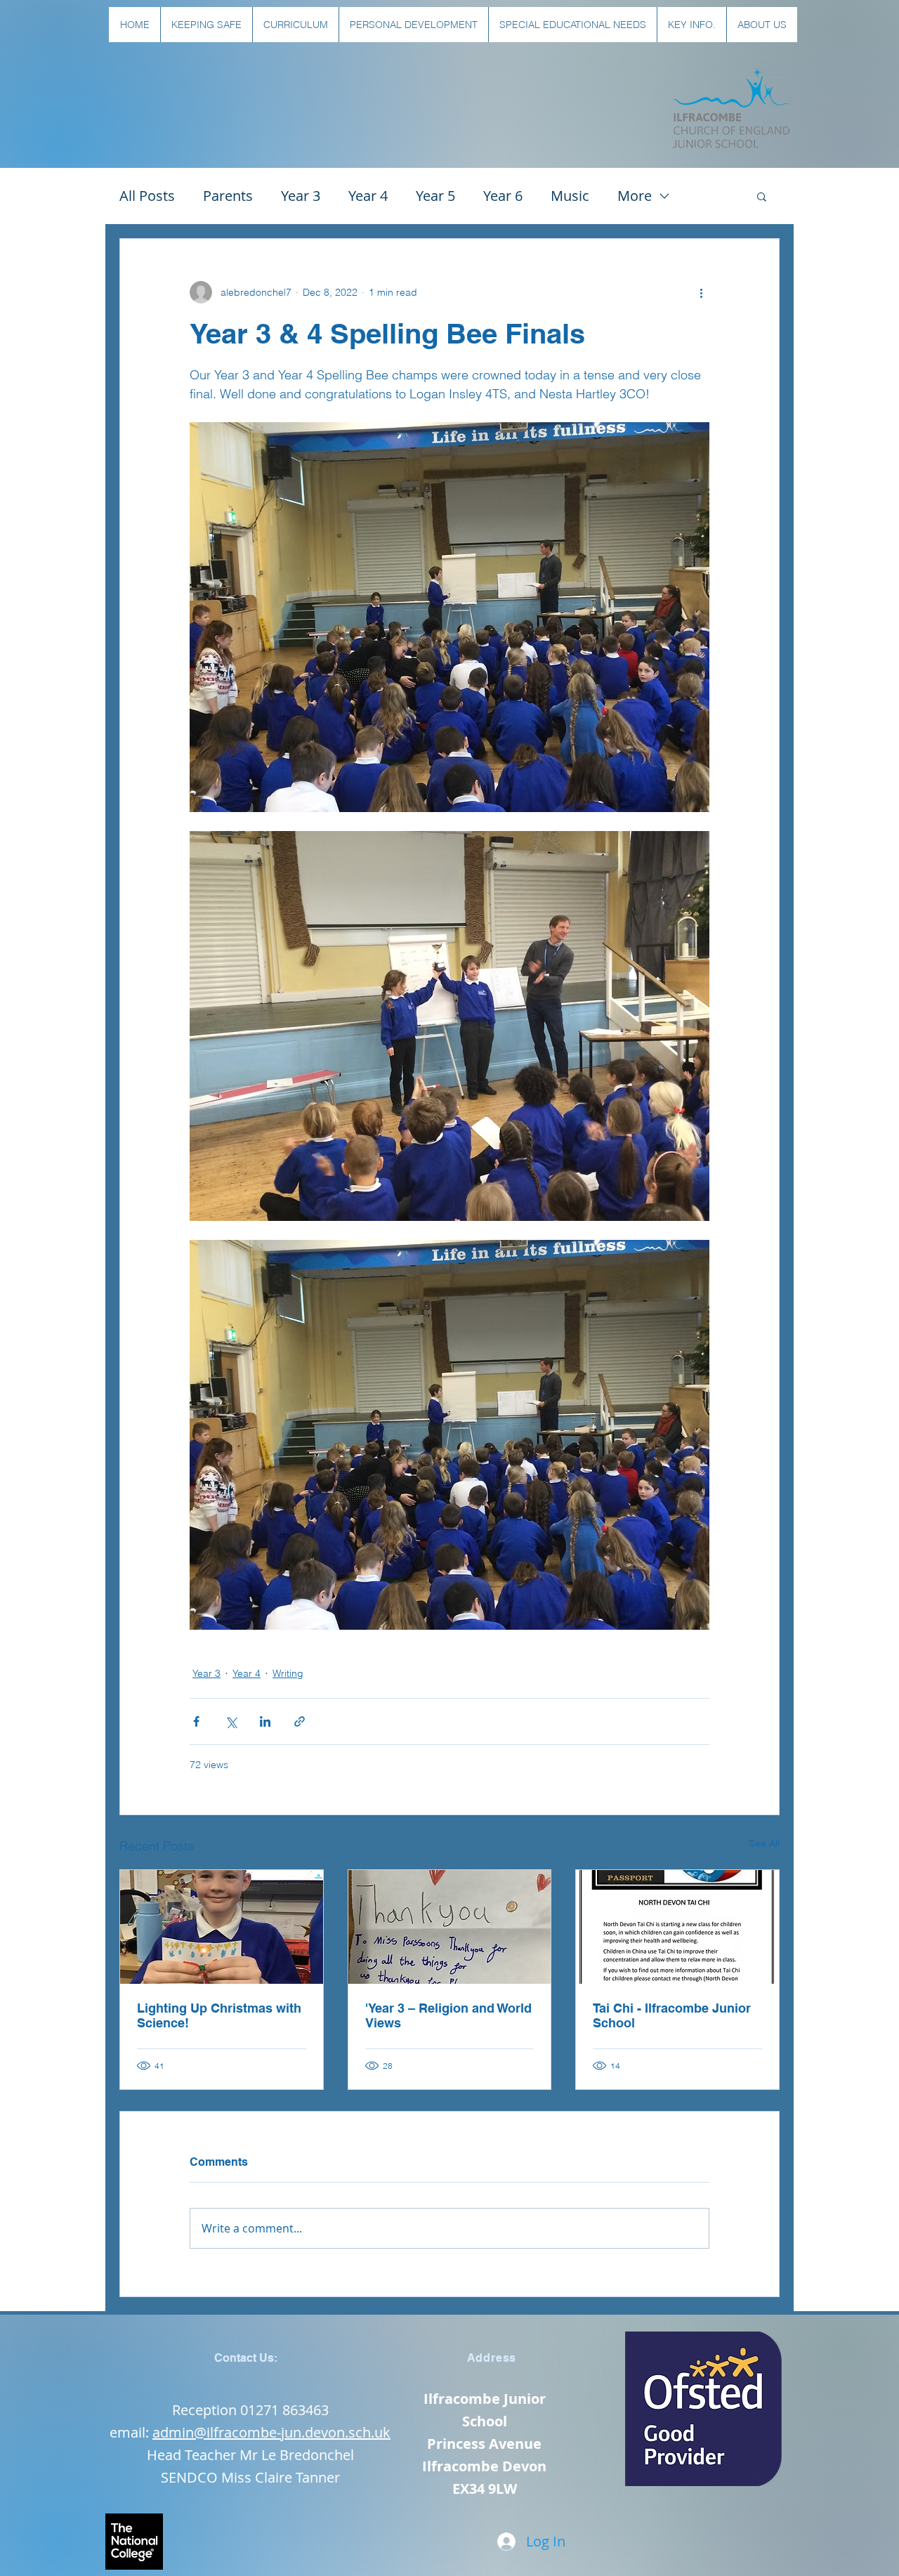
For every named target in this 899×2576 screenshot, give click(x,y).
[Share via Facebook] (196, 1721)
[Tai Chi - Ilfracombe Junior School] (677, 1927)
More (635, 196)
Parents (228, 196)
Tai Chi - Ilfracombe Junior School (672, 2015)
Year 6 (503, 196)
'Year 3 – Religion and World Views (448, 2015)
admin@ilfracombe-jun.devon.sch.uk (271, 2432)
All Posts (147, 196)
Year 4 (368, 196)
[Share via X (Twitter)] (231, 1721)
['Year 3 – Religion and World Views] (450, 1927)
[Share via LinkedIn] (265, 1721)
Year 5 (435, 196)
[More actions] (701, 292)
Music (570, 196)
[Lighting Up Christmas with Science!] (222, 1927)
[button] (206, 25)
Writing (288, 1673)
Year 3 (301, 196)
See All (764, 1843)
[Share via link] (300, 1721)
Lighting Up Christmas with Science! (219, 2015)
